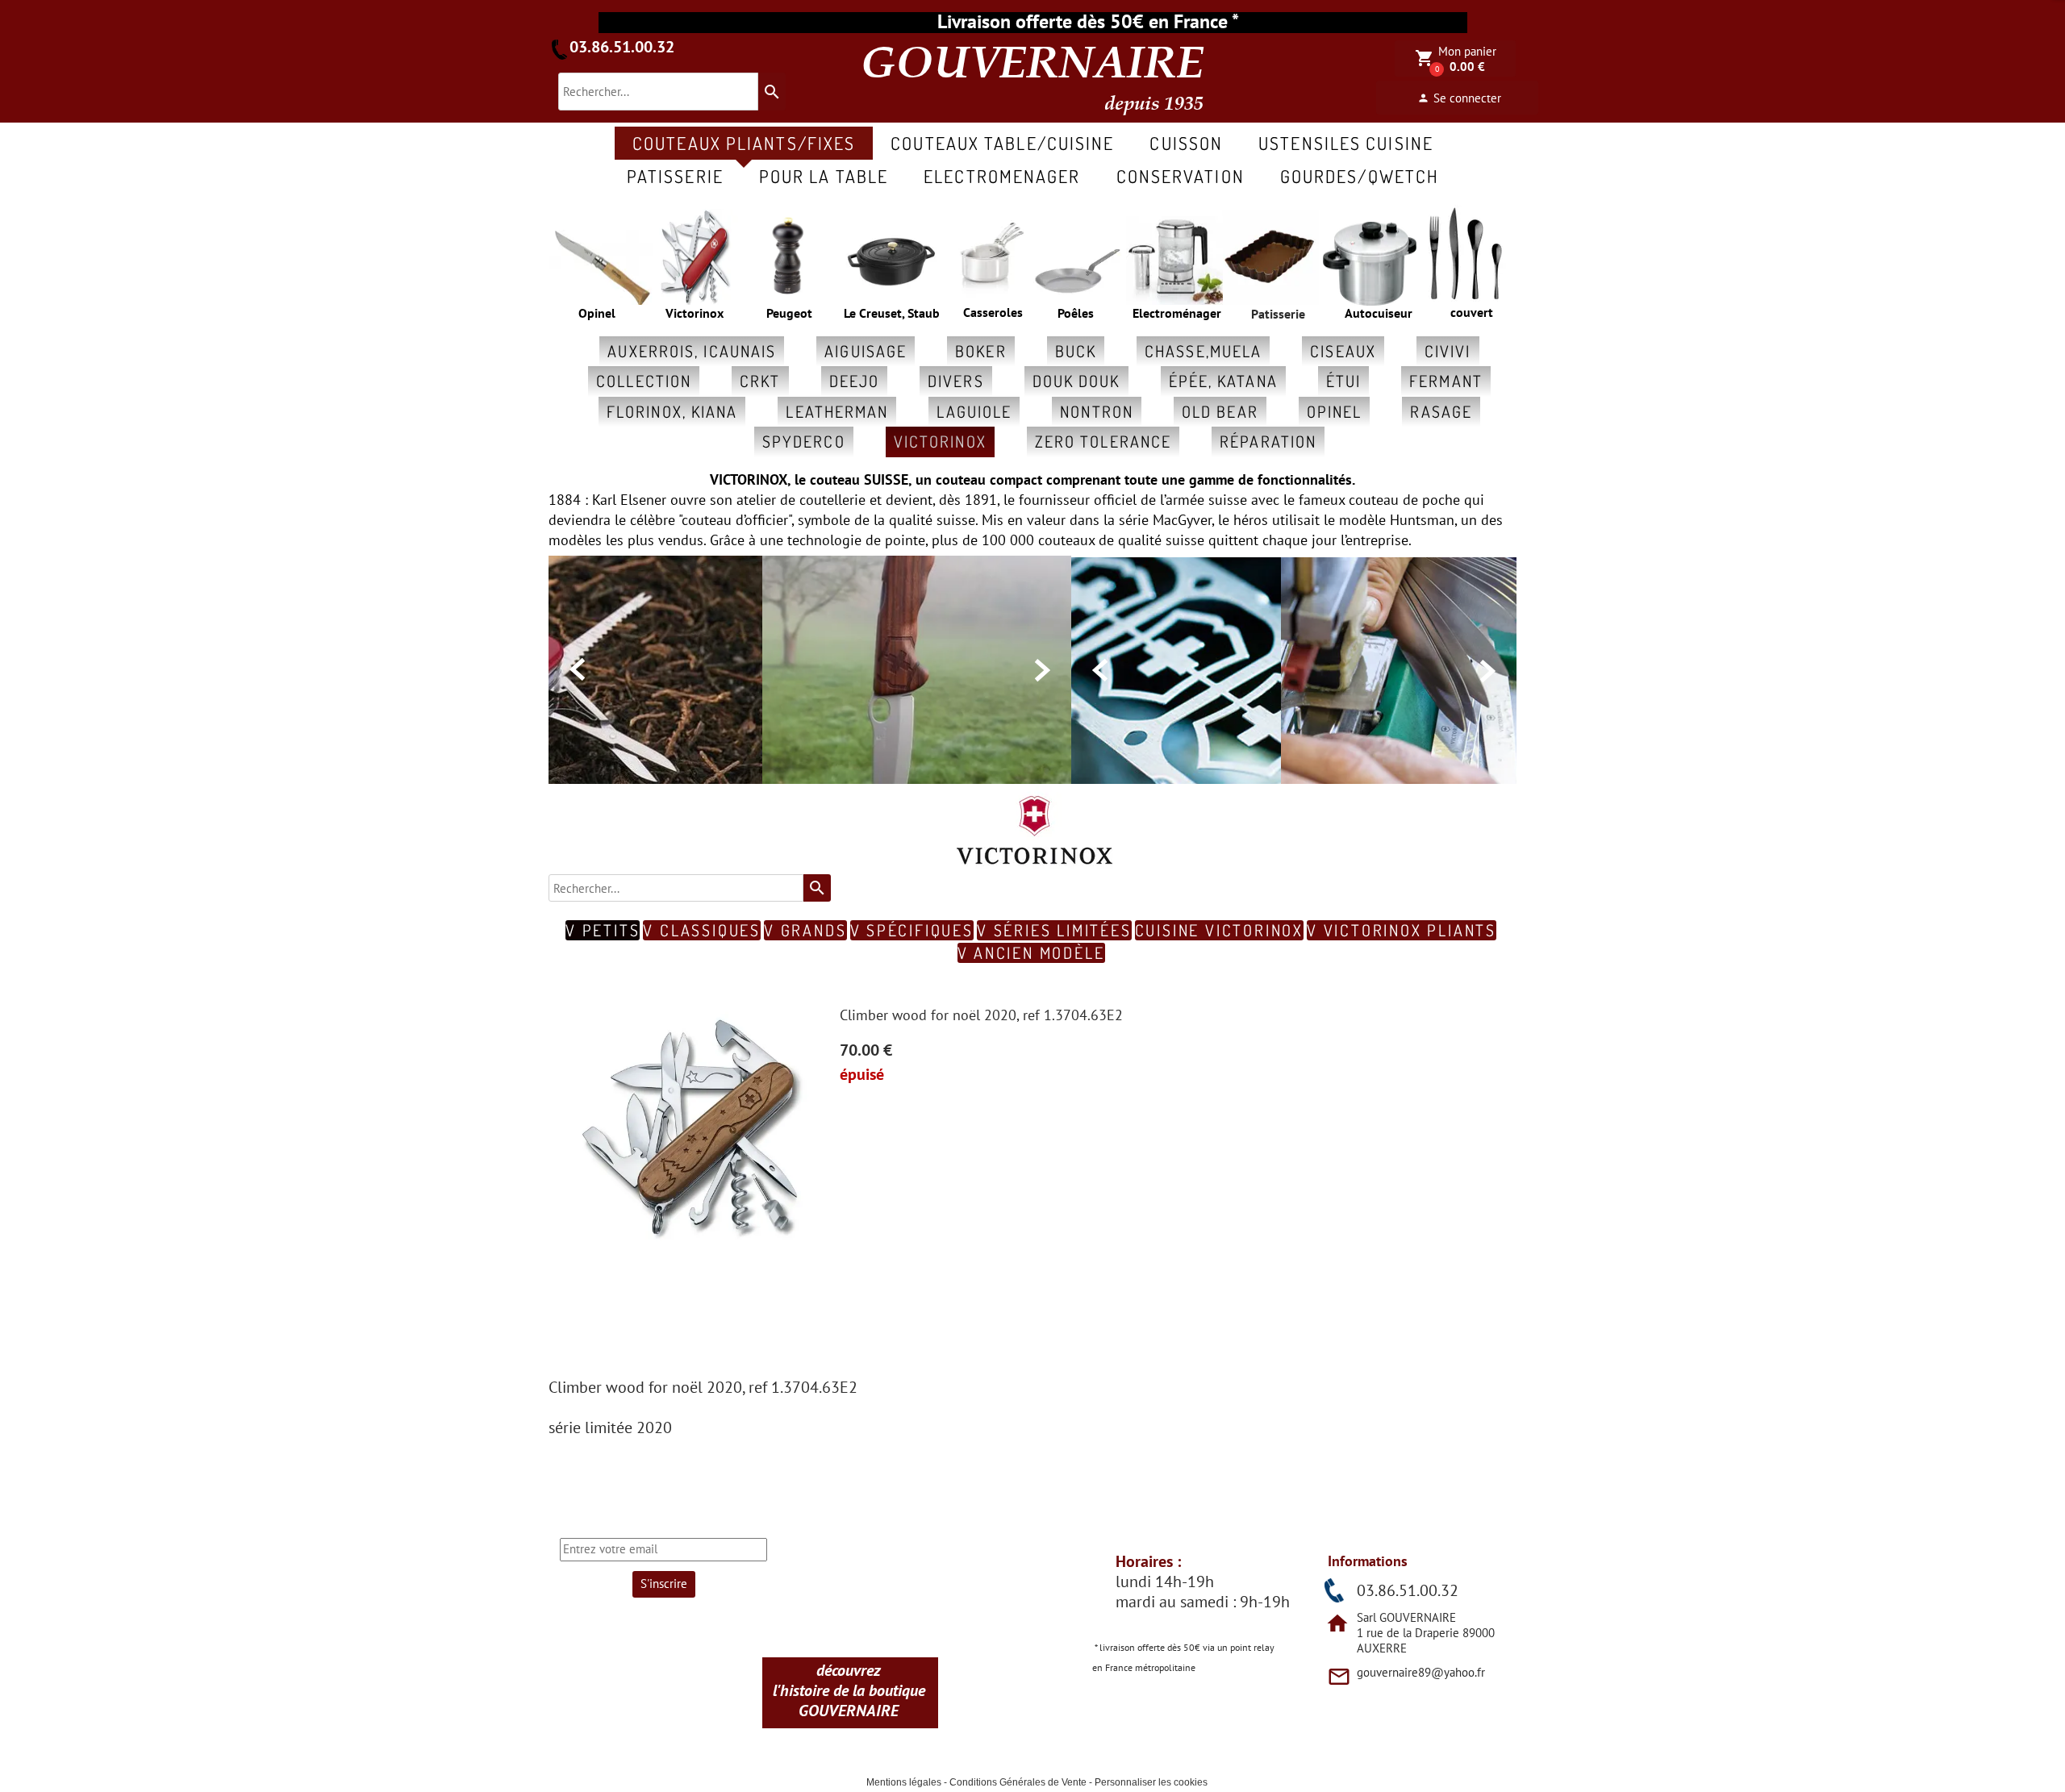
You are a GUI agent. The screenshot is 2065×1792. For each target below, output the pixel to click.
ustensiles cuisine (1346, 143)
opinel (1335, 411)
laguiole (974, 411)
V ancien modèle (1031, 953)
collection (644, 381)
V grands (805, 930)
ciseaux (1343, 351)
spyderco (804, 441)
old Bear (1220, 411)
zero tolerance (1103, 441)
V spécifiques (912, 930)
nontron (1097, 411)
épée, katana (1223, 381)
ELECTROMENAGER (1002, 176)
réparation (1268, 441)
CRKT (760, 381)
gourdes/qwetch (1360, 176)
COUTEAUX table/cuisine (1002, 143)
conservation (1181, 176)
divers (956, 381)
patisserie (675, 176)
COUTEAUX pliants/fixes (744, 143)
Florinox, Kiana (672, 411)
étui (1343, 381)
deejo (855, 381)
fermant (1446, 381)
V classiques (702, 930)
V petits (603, 930)
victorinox (940, 441)
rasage (1441, 411)
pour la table (824, 176)
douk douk (1076, 381)
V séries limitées (1054, 930)
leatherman (837, 411)
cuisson (1186, 143)
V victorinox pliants (1402, 930)
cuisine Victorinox (1219, 930)
